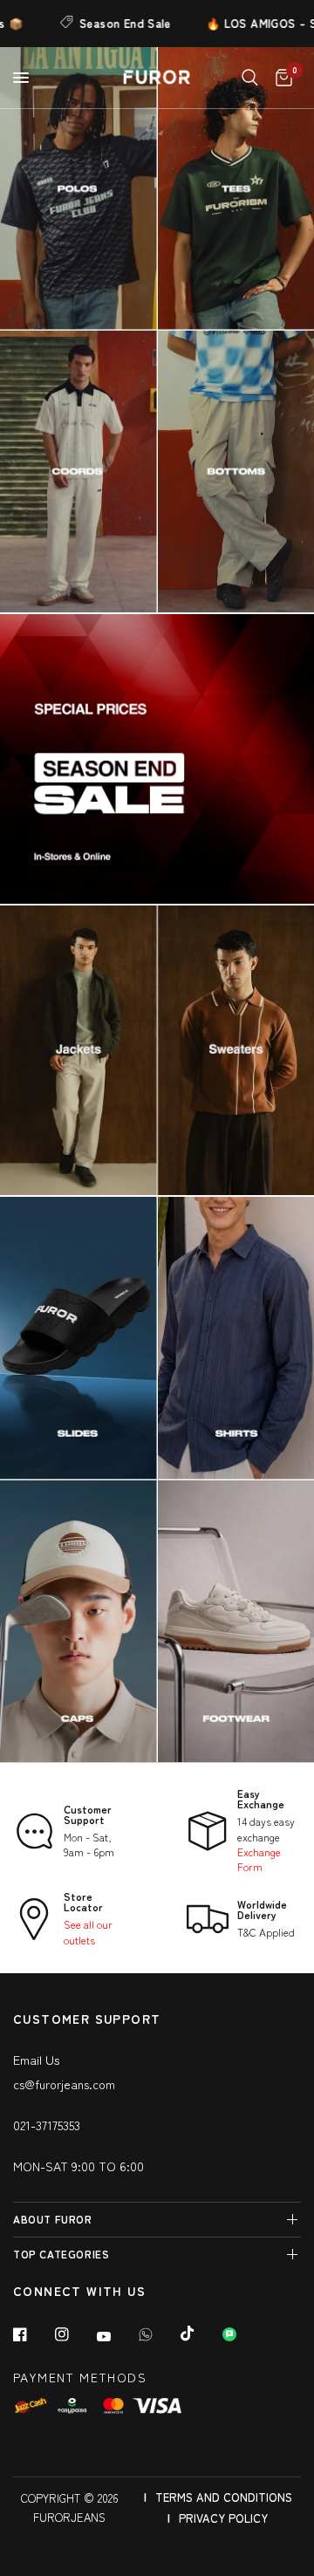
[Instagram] (74, 2334)
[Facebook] (32, 2334)
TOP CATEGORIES (61, 2254)
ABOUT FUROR (53, 2219)
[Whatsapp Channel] (242, 2334)
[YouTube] (116, 2336)
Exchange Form (259, 1859)
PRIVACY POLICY (223, 2518)
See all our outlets (88, 1931)
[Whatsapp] (158, 2334)
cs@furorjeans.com (64, 2084)
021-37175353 (47, 2125)
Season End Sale (102, 23)
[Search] (250, 78)
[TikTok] (200, 2333)
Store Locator (83, 1901)
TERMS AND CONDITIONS (224, 2497)
